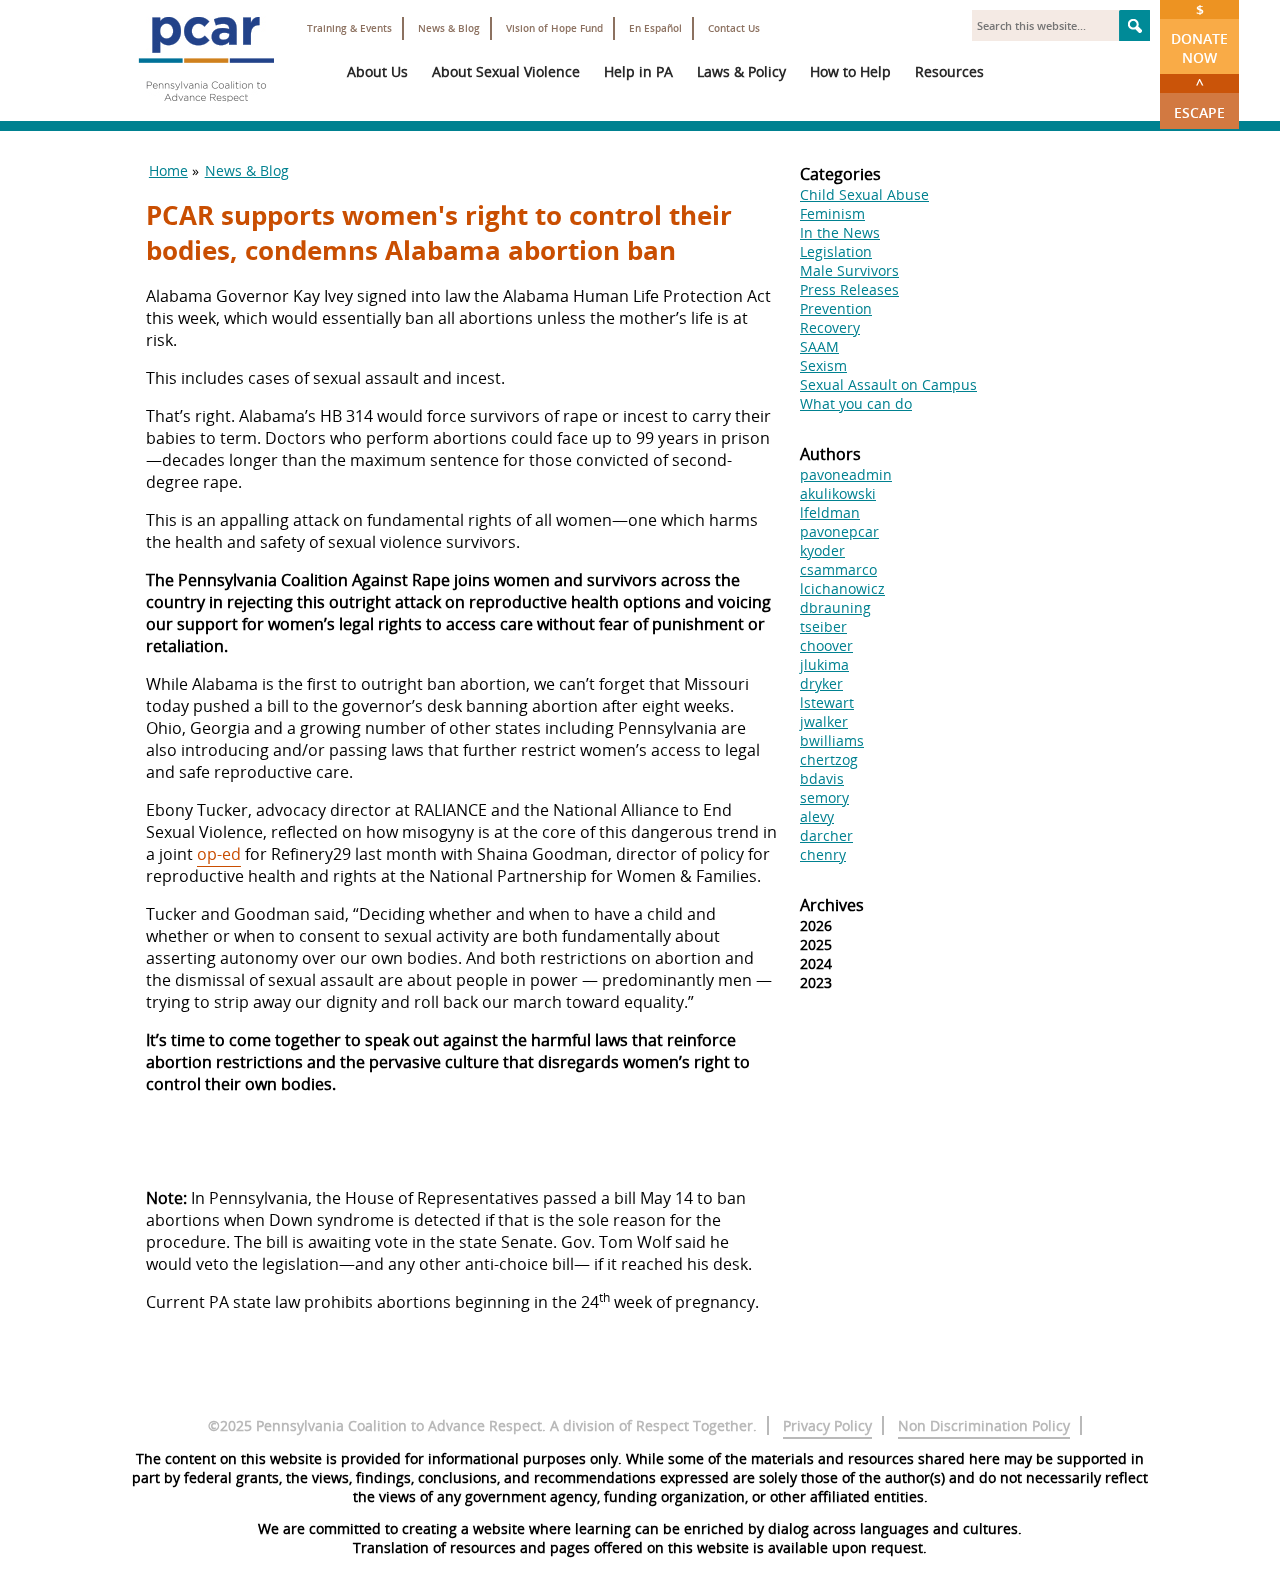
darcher (826, 835)
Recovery (830, 327)
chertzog (829, 759)
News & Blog (449, 28)
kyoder (822, 550)
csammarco (838, 569)
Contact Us (734, 28)
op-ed (219, 854)
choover (826, 645)
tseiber (823, 626)
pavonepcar (839, 531)
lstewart (827, 702)
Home (168, 170)
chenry (823, 854)
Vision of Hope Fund (554, 28)
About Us (377, 71)
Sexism (823, 365)
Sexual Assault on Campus (888, 384)
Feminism (832, 213)
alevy (817, 816)
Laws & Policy (741, 71)
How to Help (850, 71)
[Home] (206, 110)
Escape (1199, 98)
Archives (832, 905)
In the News (840, 232)
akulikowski (838, 493)
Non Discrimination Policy (984, 1425)
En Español (655, 28)
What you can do (856, 403)
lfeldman (830, 512)
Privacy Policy (827, 1425)
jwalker (824, 721)
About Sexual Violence (506, 71)
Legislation (836, 251)
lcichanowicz (842, 588)
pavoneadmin (846, 474)
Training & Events (349, 28)
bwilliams (832, 740)
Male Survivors (849, 270)
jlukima (824, 664)
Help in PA (638, 71)
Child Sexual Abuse (864, 194)
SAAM (819, 346)
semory (824, 797)
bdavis (822, 778)
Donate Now (1199, 33)
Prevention (836, 308)
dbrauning (835, 607)
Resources (949, 71)
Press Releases (849, 289)
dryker (821, 683)
